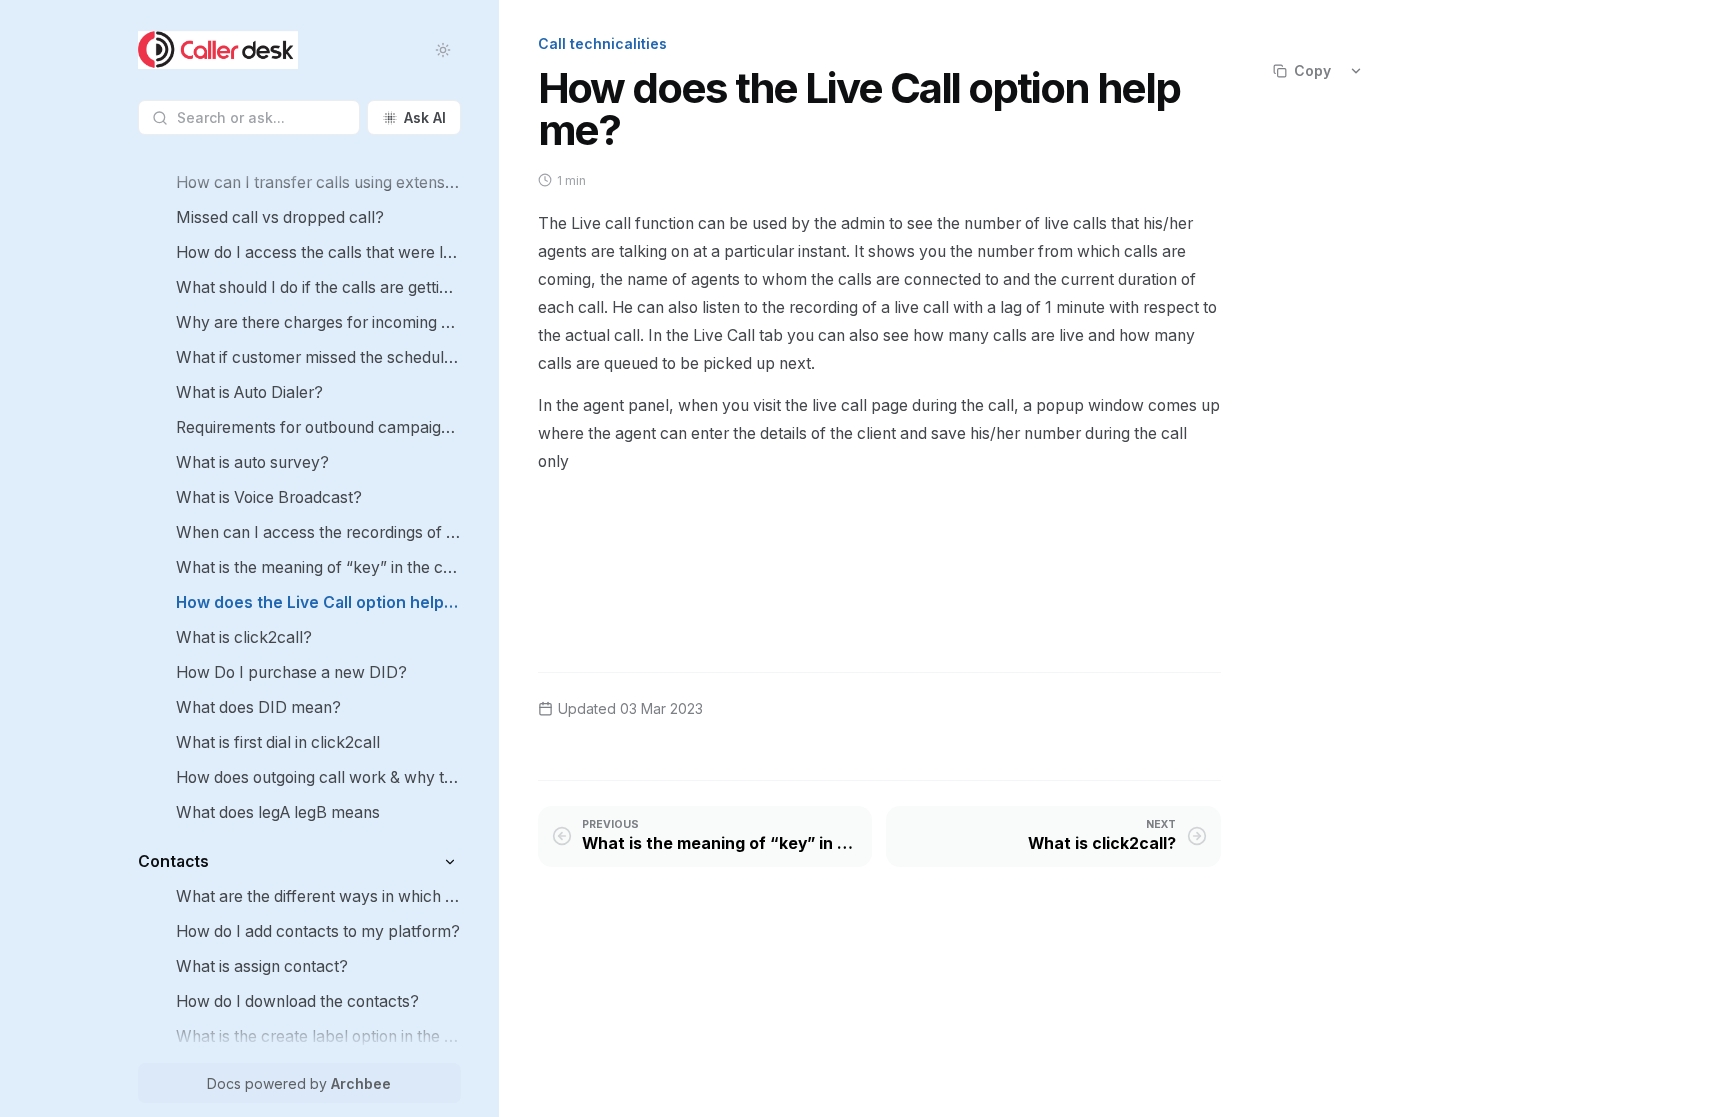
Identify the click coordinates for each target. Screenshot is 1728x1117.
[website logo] (218, 50)
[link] (318, 182)
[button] (450, 861)
